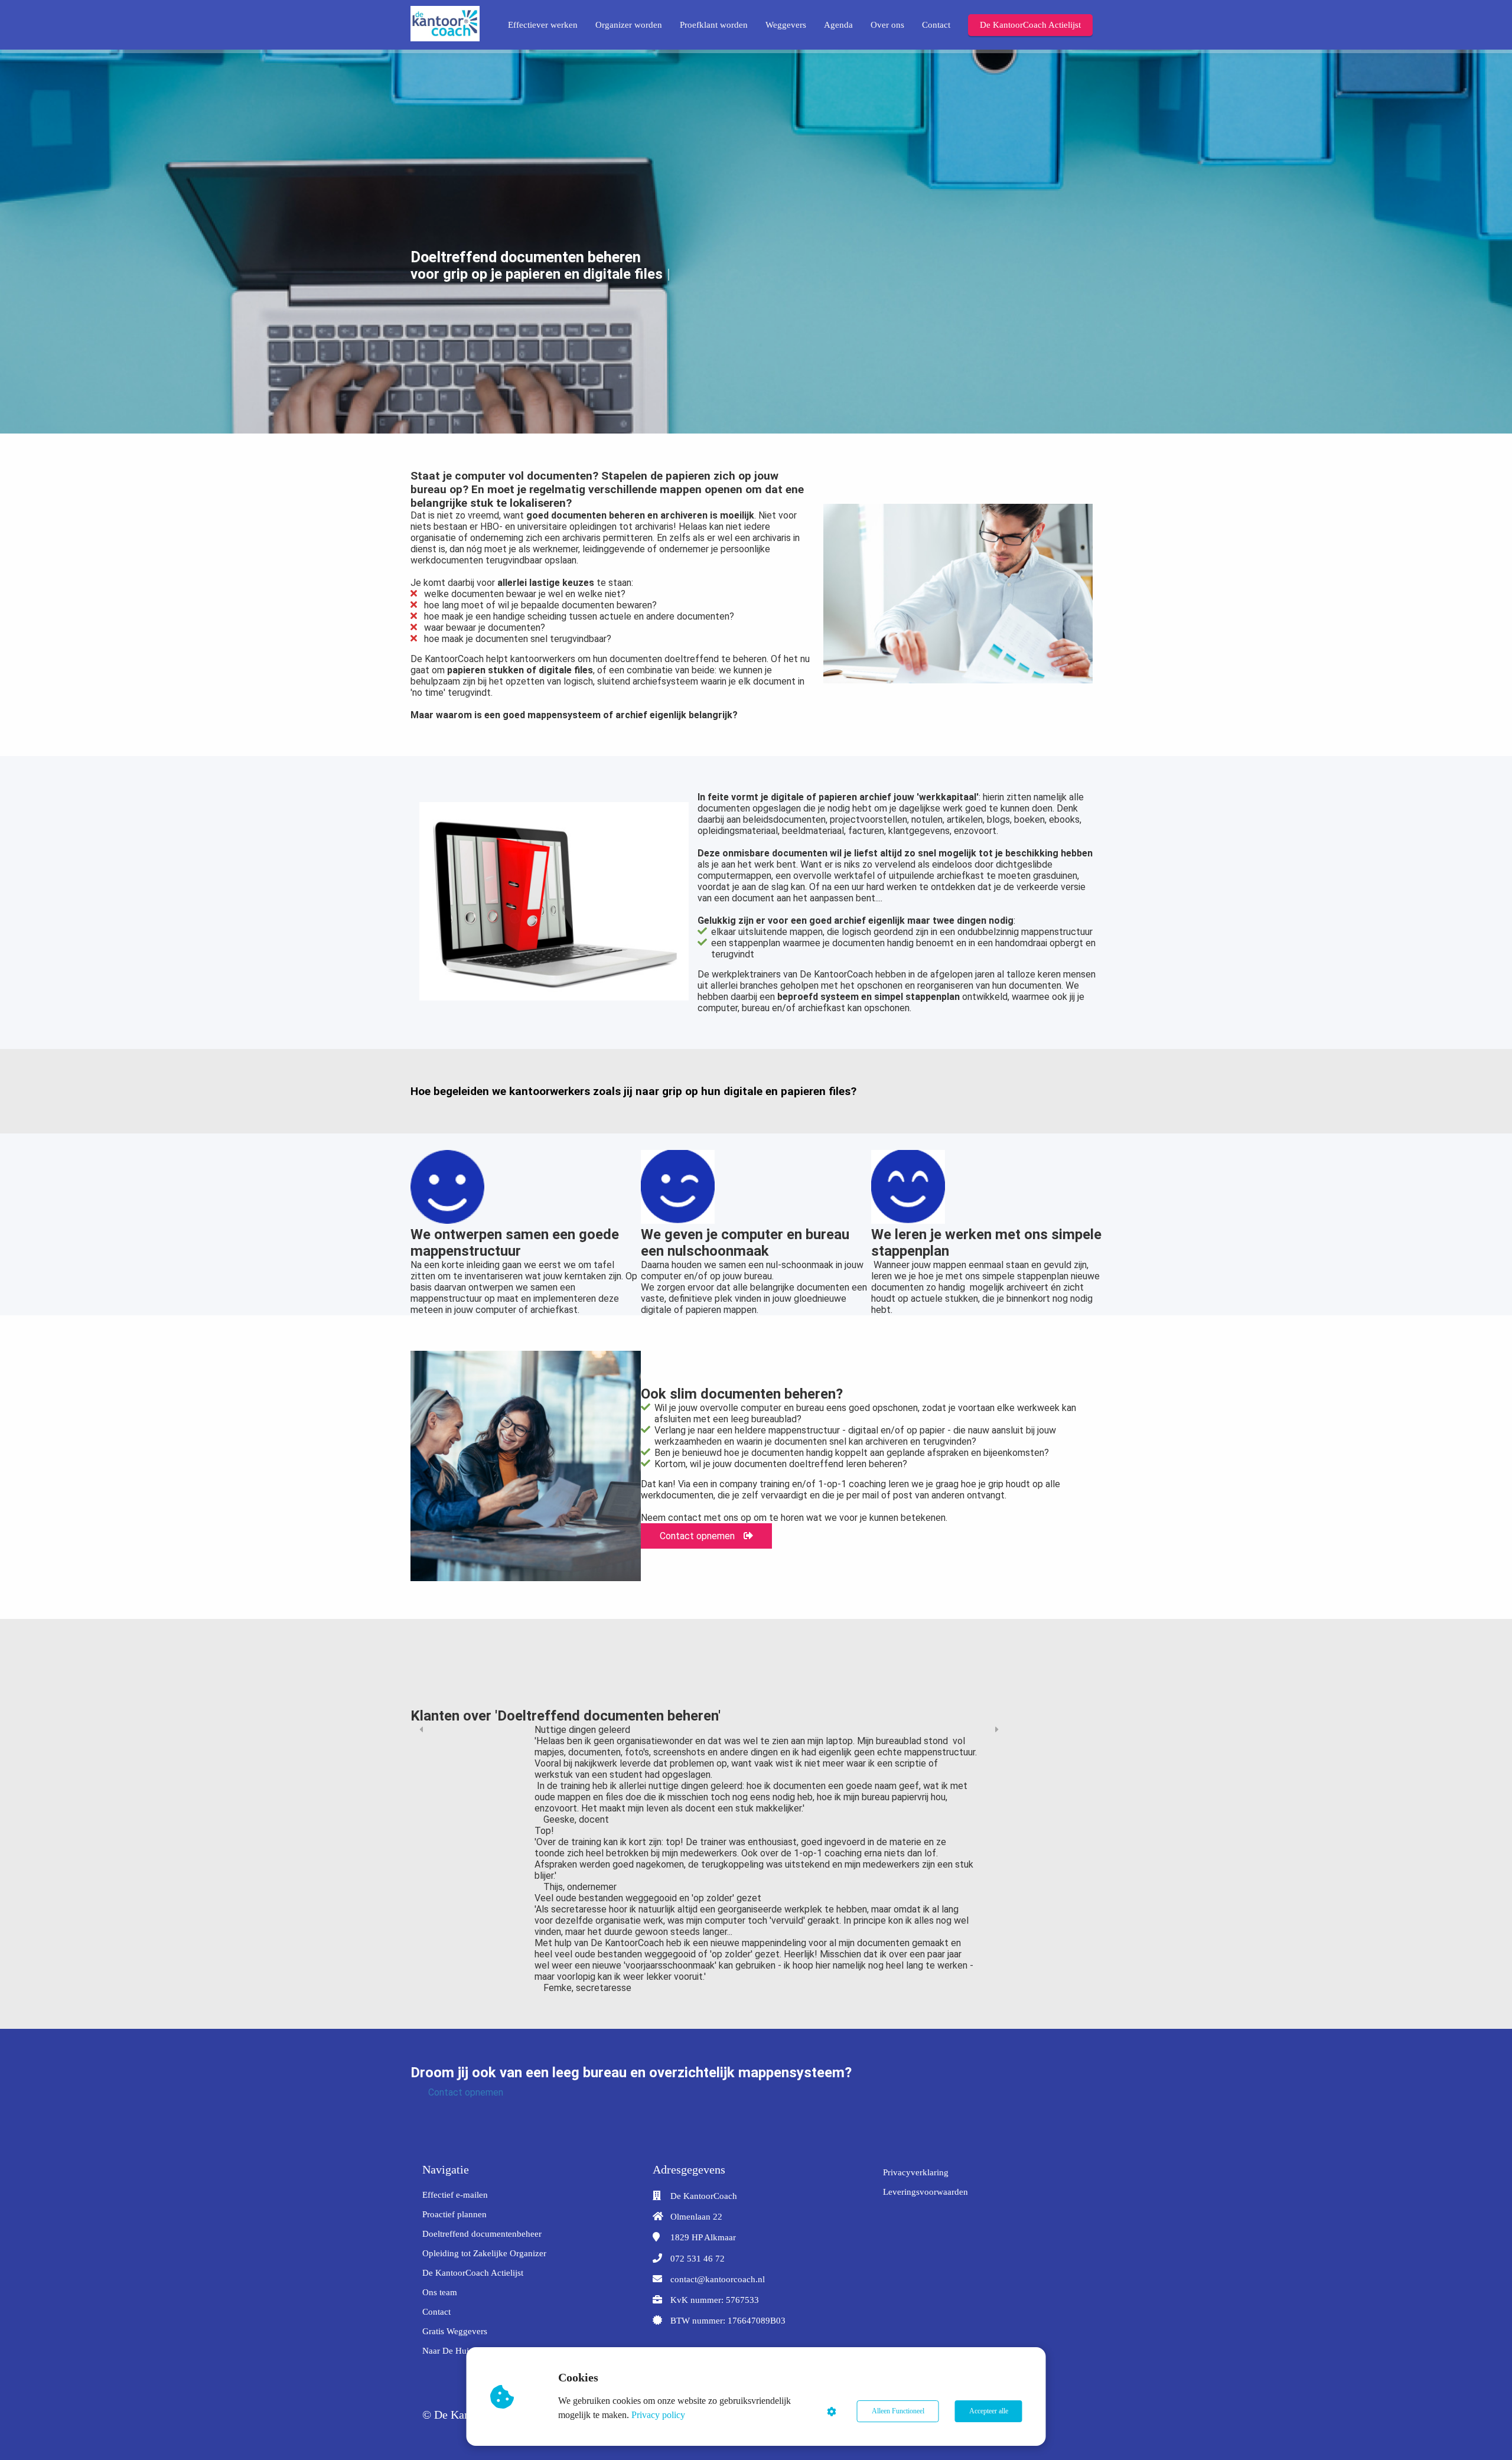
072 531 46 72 (698, 2259)
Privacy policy (658, 2415)
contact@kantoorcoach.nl (718, 2279)
